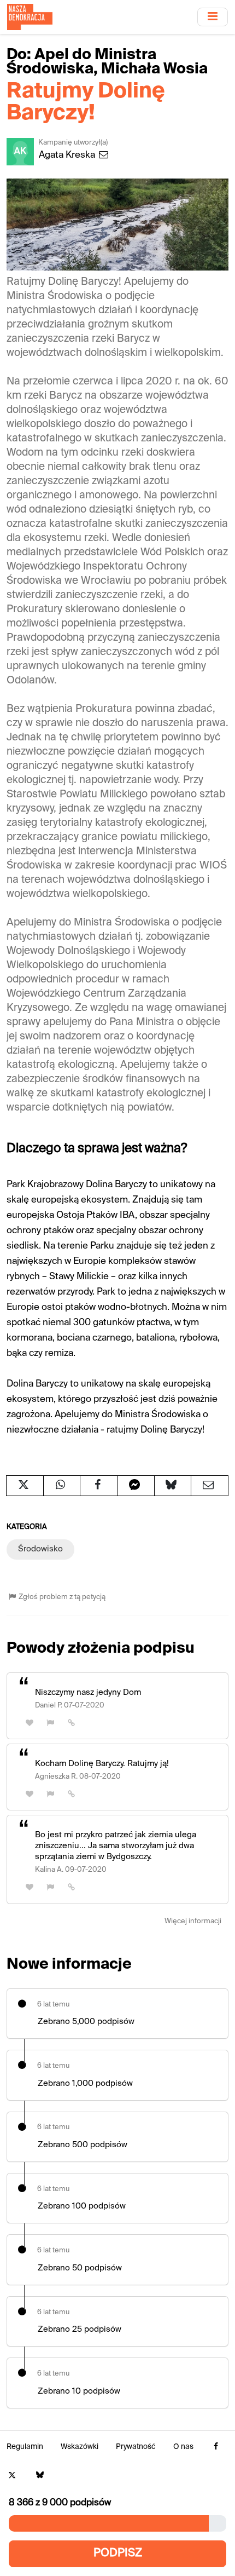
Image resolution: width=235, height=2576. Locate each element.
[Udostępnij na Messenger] (136, 1486)
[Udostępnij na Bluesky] (173, 1486)
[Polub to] (30, 1723)
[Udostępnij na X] (25, 1486)
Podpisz (118, 2553)
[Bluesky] (40, 2476)
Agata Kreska (68, 155)
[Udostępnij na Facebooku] (99, 1486)
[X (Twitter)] (12, 2476)
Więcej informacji (193, 1921)
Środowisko (40, 1549)
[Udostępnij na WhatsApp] (62, 1486)
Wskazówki (80, 2447)
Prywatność (136, 2447)
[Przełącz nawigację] (213, 17)
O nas (183, 2447)
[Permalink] (72, 1723)
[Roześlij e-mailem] (210, 1486)
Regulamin (25, 2447)
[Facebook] (216, 2447)
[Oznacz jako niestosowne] (51, 1723)
